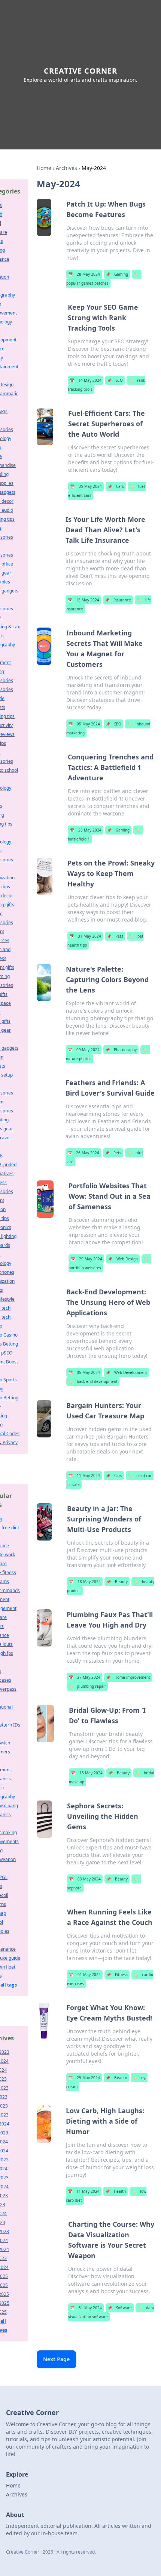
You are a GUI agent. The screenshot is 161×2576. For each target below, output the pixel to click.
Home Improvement (128, 1677)
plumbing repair (87, 1686)
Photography (121, 1050)
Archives (66, 168)
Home (44, 168)
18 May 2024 (85, 1582)
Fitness (117, 1975)
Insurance (118, 600)
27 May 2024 (84, 1677)
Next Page (56, 2359)
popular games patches (102, 279)
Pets (115, 936)
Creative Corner (80, 71)
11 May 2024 (84, 1476)
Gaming (117, 274)
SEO (115, 380)
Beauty (117, 1582)
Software (120, 2308)
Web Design (123, 1259)
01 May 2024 (85, 1975)
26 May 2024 (83, 1153)
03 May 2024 (85, 1879)
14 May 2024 (86, 380)
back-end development (93, 1381)
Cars (116, 486)
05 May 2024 (86, 486)
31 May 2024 (85, 936)
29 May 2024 (86, 1259)
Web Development (126, 1372)
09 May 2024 (84, 1050)
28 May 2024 (84, 274)
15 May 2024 (83, 600)
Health (116, 2191)
